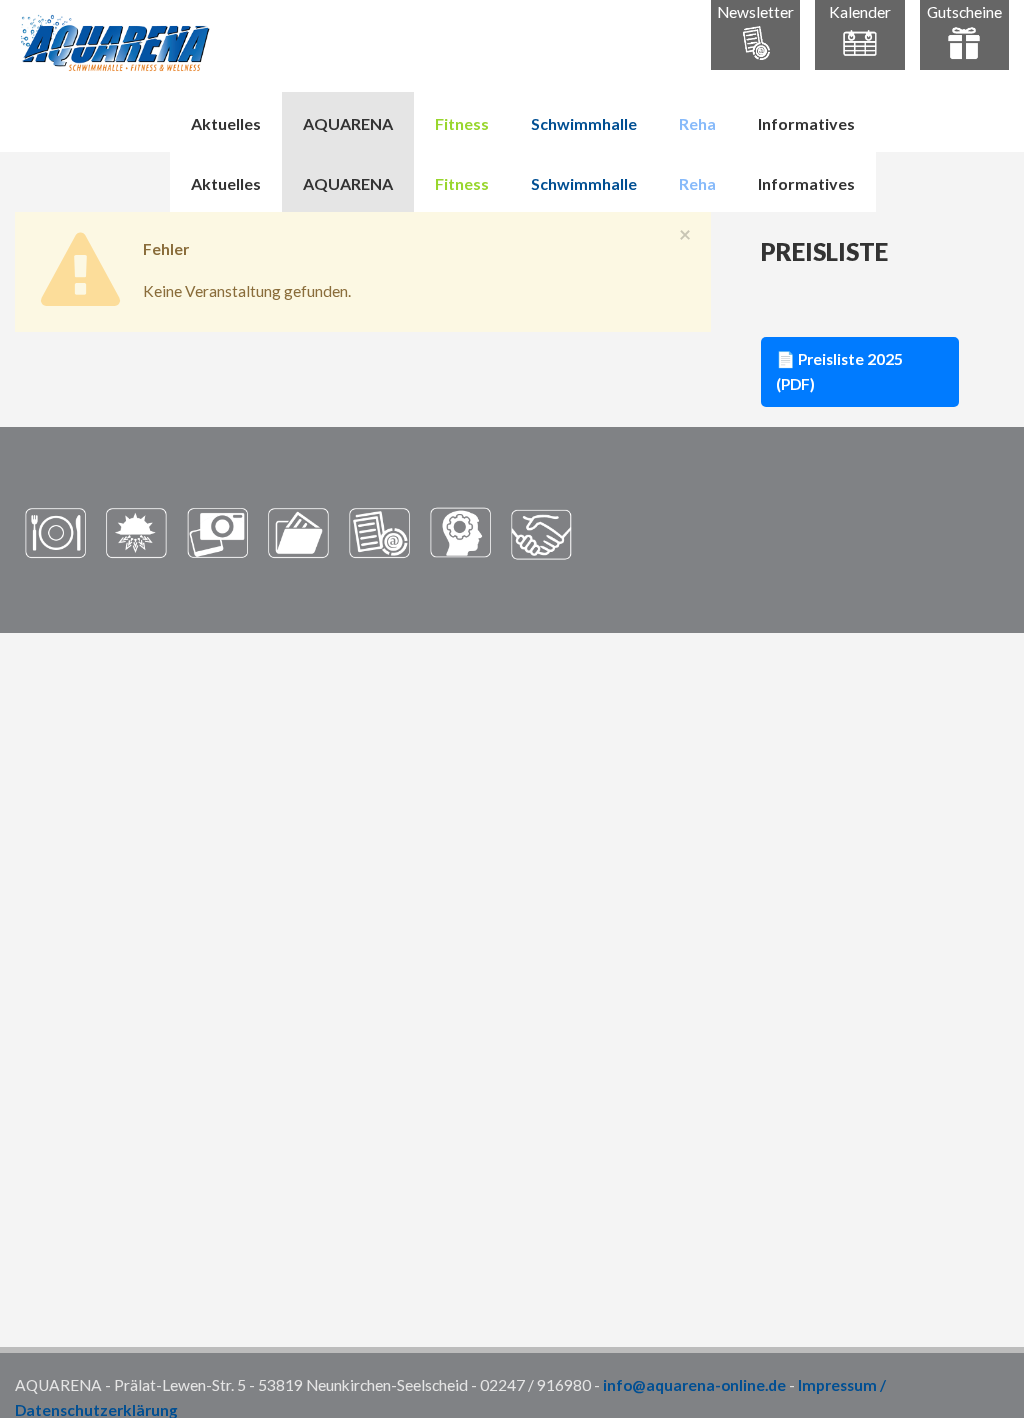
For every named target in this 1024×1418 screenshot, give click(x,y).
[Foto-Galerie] (217, 532)
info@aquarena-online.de (694, 1385)
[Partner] (541, 532)
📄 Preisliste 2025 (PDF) (839, 371)
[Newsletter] (379, 532)
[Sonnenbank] (136, 532)
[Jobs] (460, 532)
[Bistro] (55, 532)
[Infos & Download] (298, 532)
